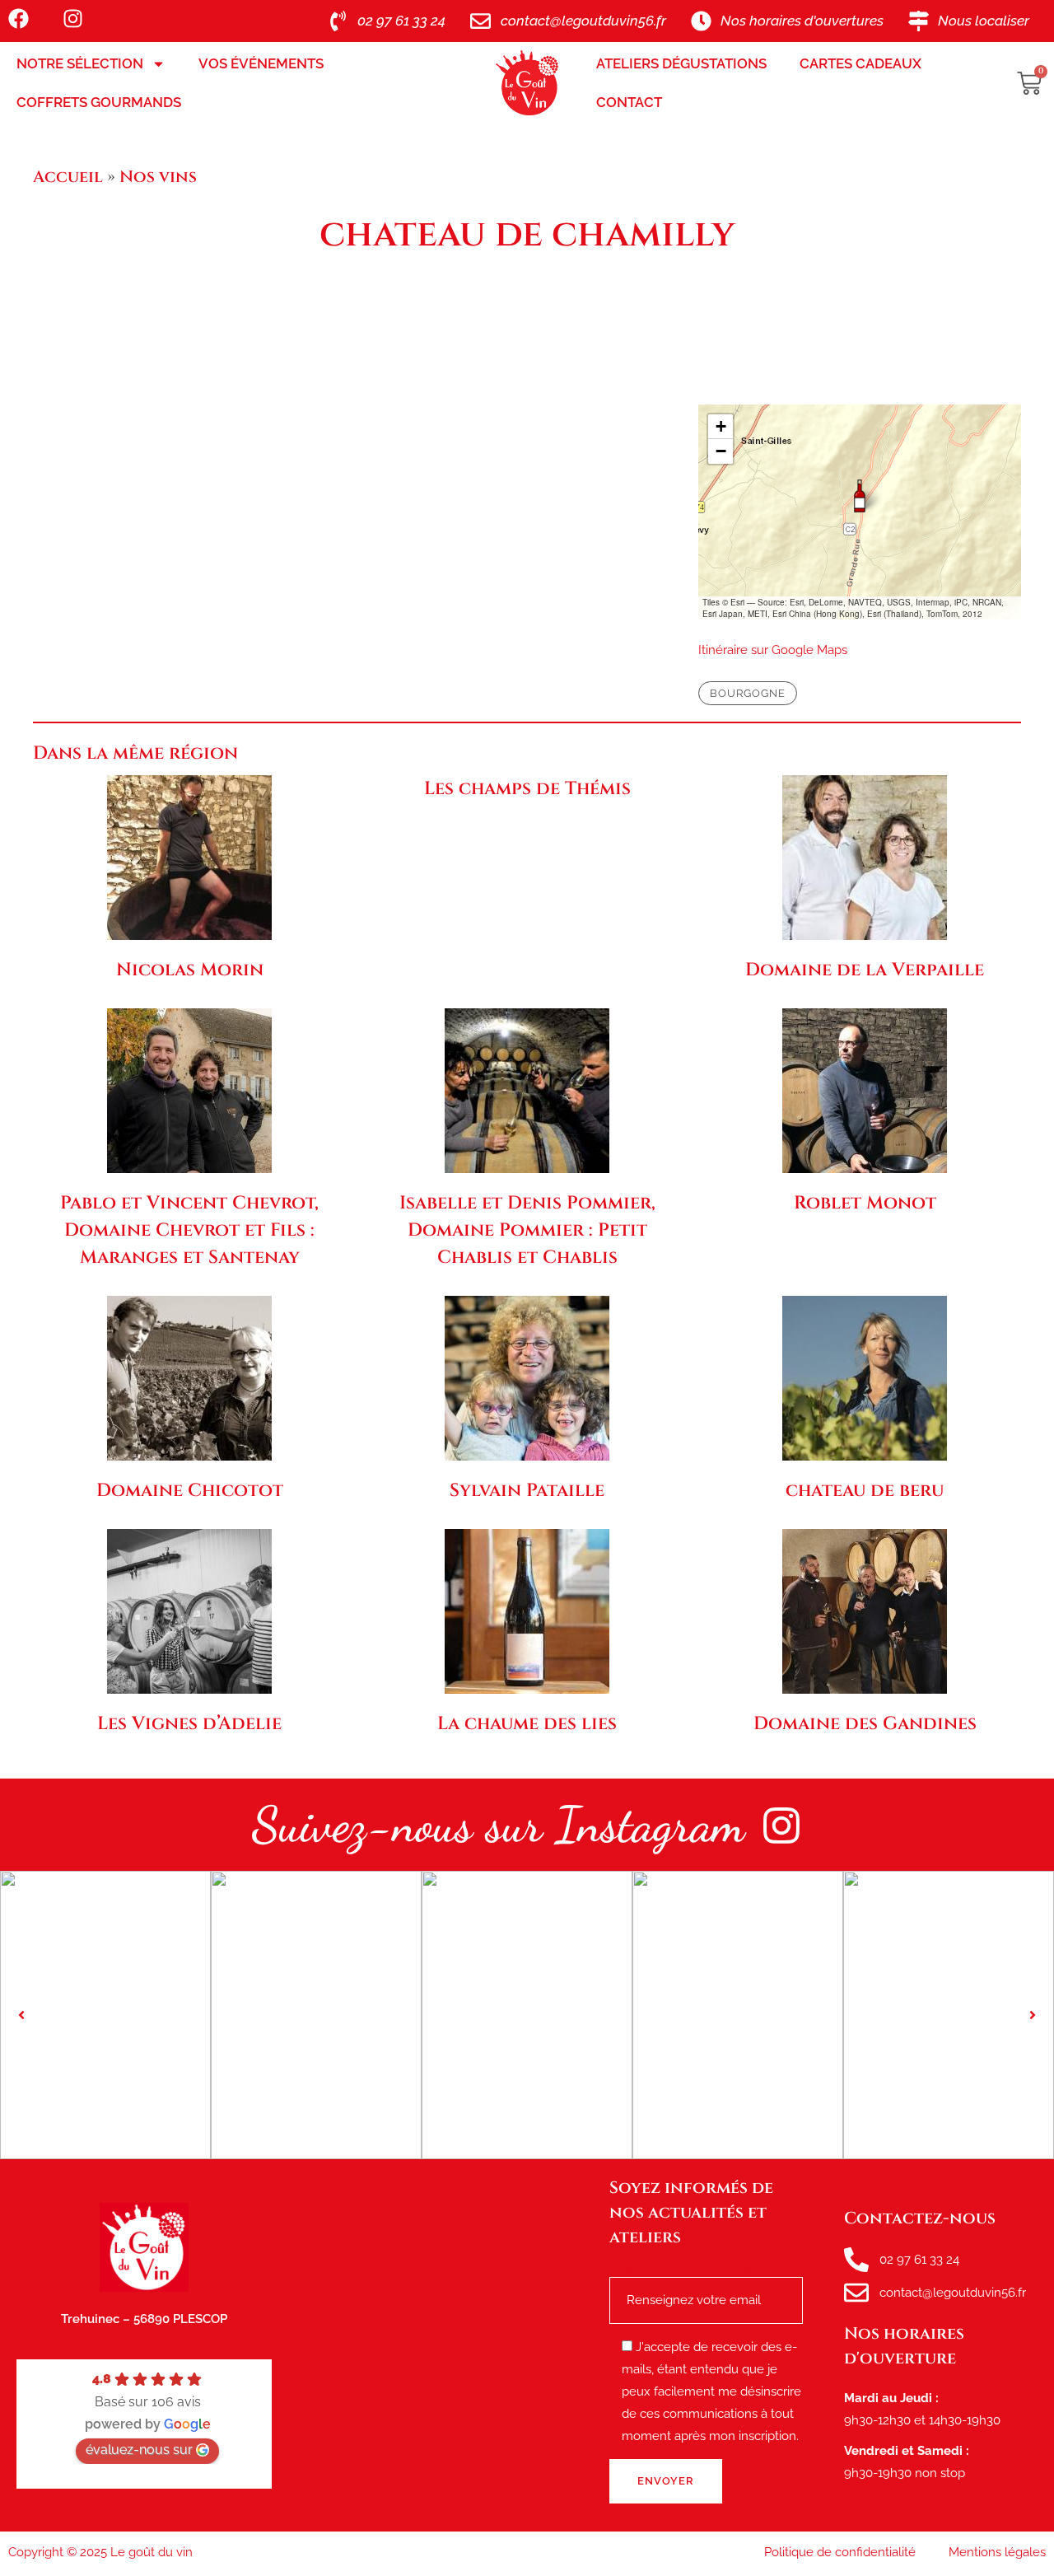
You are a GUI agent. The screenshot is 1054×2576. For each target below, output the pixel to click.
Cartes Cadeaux (860, 63)
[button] (860, 496)
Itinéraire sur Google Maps (773, 650)
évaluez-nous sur (139, 2450)
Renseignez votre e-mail (692, 2272)
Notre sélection (80, 63)
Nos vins (158, 177)
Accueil (68, 177)
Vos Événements (261, 63)
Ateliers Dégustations (681, 63)
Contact (629, 102)
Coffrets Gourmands (99, 102)
